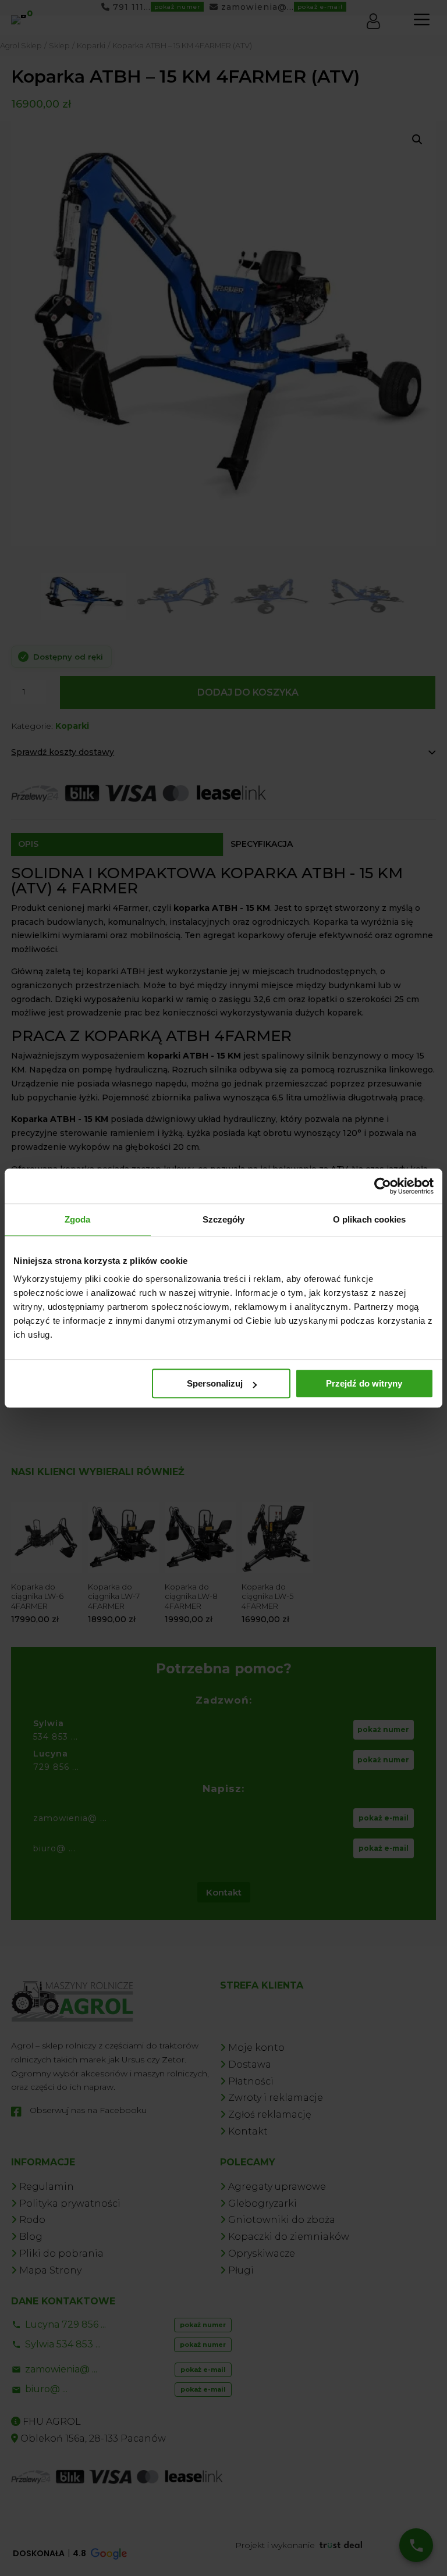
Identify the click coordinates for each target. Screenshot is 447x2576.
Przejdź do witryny (364, 1383)
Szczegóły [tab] (224, 1219)
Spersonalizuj (215, 1383)
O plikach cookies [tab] (370, 1219)
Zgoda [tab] (78, 1219)
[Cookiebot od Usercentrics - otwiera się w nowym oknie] (383, 1186)
